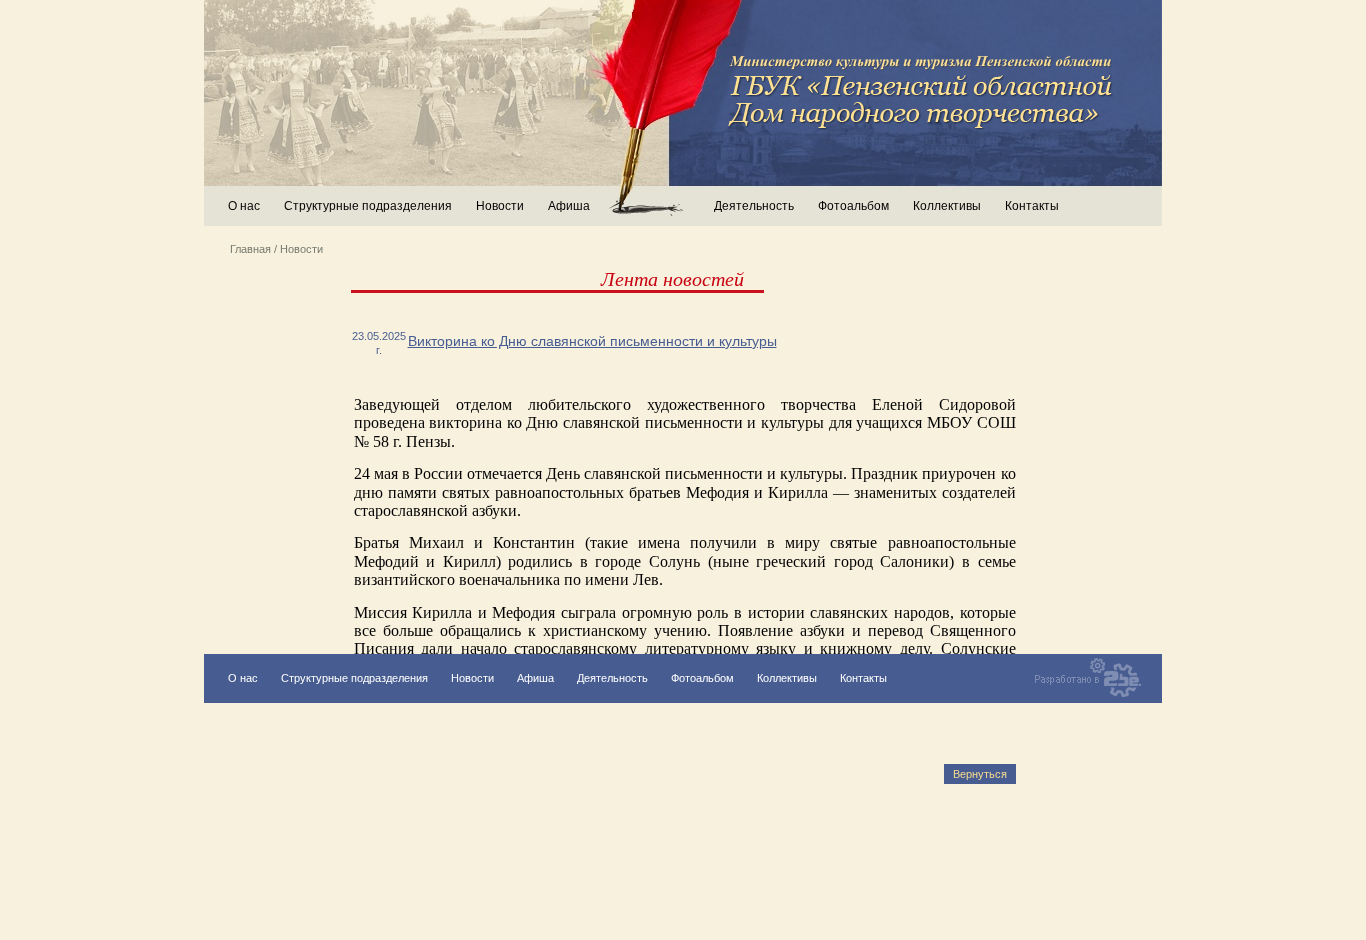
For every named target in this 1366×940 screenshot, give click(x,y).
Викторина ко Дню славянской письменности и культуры (592, 341)
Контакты (1032, 206)
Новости (500, 206)
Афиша (569, 206)
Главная (250, 249)
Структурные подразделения (354, 678)
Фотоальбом (853, 206)
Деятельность (612, 678)
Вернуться (980, 774)
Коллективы (947, 206)
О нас (244, 206)
